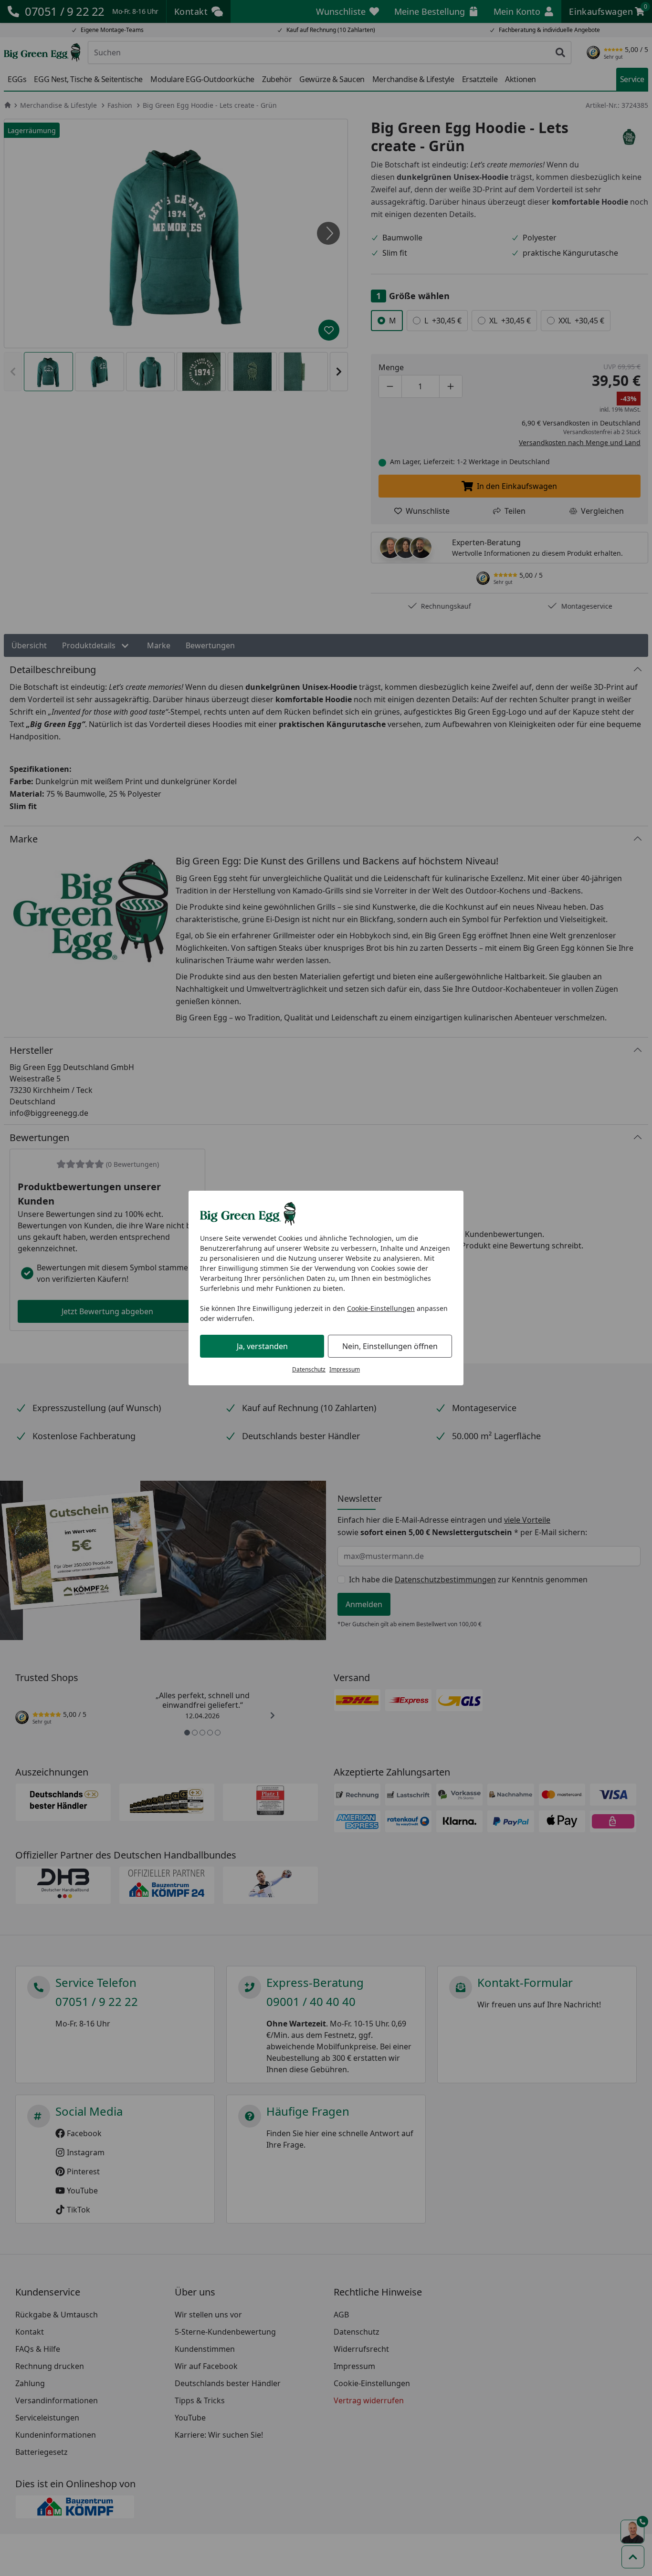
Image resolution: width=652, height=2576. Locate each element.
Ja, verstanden (262, 1346)
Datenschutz (309, 1369)
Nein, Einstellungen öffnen (390, 1346)
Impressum (345, 1369)
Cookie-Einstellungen (381, 1308)
